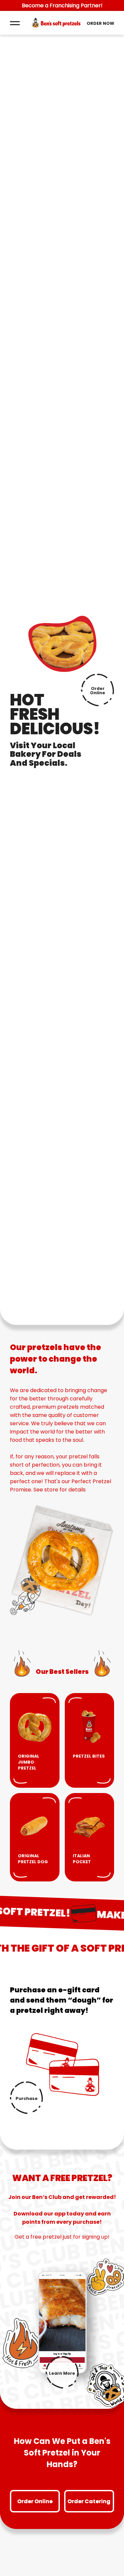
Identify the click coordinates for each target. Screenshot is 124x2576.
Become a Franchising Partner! (62, 5)
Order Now (100, 23)
